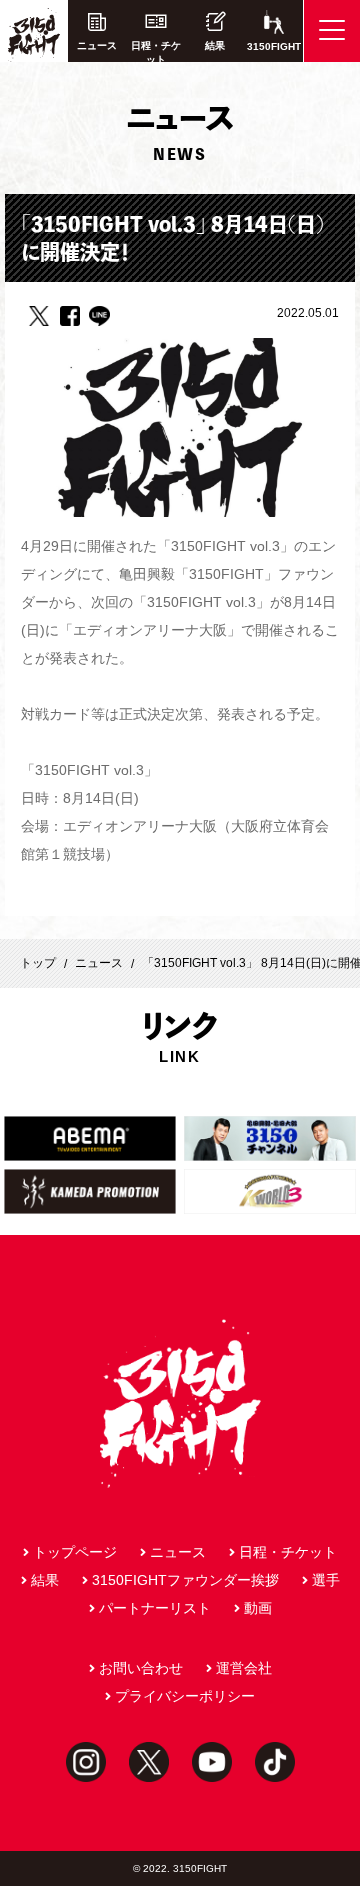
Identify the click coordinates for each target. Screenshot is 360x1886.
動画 (258, 1608)
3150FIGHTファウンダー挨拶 (185, 1580)
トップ (38, 963)
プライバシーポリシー (185, 1696)
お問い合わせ (141, 1668)
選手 (326, 1580)
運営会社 (244, 1668)
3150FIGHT (274, 46)
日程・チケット (156, 51)
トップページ (75, 1552)
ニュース (97, 45)
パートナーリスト (155, 1608)
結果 (215, 45)
